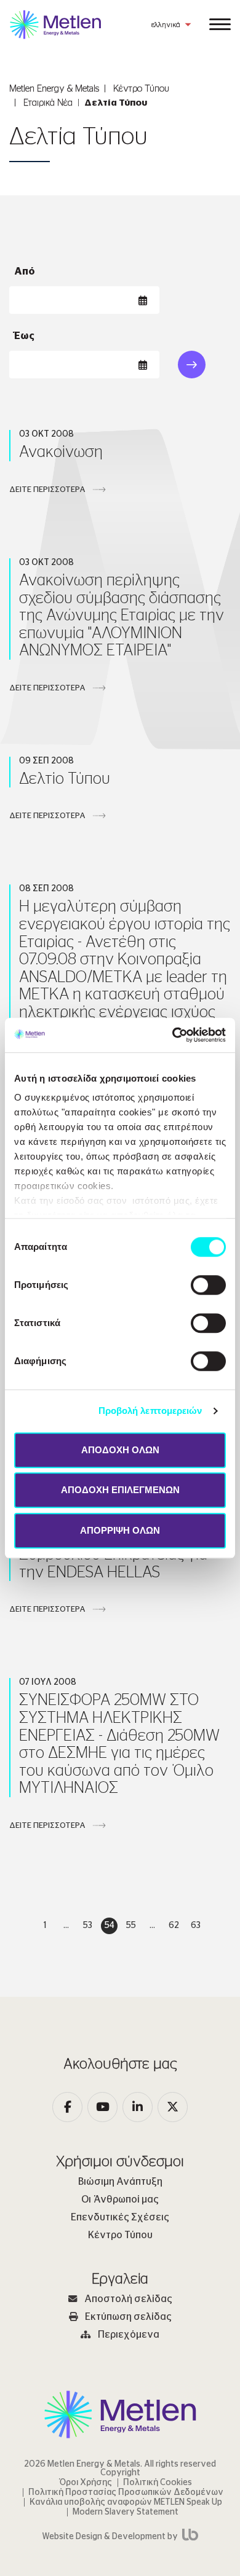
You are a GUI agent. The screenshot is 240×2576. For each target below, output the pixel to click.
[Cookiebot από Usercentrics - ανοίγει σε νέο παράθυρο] (173, 1035)
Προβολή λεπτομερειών (150, 1411)
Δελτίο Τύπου (65, 779)
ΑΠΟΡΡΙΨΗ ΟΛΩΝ (120, 1530)
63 (196, 1926)
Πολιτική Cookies (158, 2483)
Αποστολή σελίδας (128, 2299)
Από (25, 271)
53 (88, 1926)
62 (174, 1926)
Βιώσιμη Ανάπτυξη (120, 2182)
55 (131, 1926)
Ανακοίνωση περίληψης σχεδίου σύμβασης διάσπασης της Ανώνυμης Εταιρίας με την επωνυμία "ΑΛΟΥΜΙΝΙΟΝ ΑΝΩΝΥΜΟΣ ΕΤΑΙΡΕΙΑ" (122, 615)
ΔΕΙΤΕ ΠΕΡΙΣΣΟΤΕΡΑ (47, 490)
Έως (24, 336)
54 (110, 1926)
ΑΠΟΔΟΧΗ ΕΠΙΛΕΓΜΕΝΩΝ (120, 1490)
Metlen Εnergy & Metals (54, 89)
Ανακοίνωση (61, 452)
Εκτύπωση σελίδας (128, 2317)
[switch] (208, 1285)
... (66, 1926)
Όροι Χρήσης (86, 2483)
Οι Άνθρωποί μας (120, 2199)
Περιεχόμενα (129, 2335)
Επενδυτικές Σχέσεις (120, 2217)
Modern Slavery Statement (126, 2512)
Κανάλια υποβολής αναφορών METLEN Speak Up (126, 2502)
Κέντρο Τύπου (141, 89)
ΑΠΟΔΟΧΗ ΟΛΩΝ (120, 1450)
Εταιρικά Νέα (48, 103)
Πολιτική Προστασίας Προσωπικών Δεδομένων (126, 2492)
